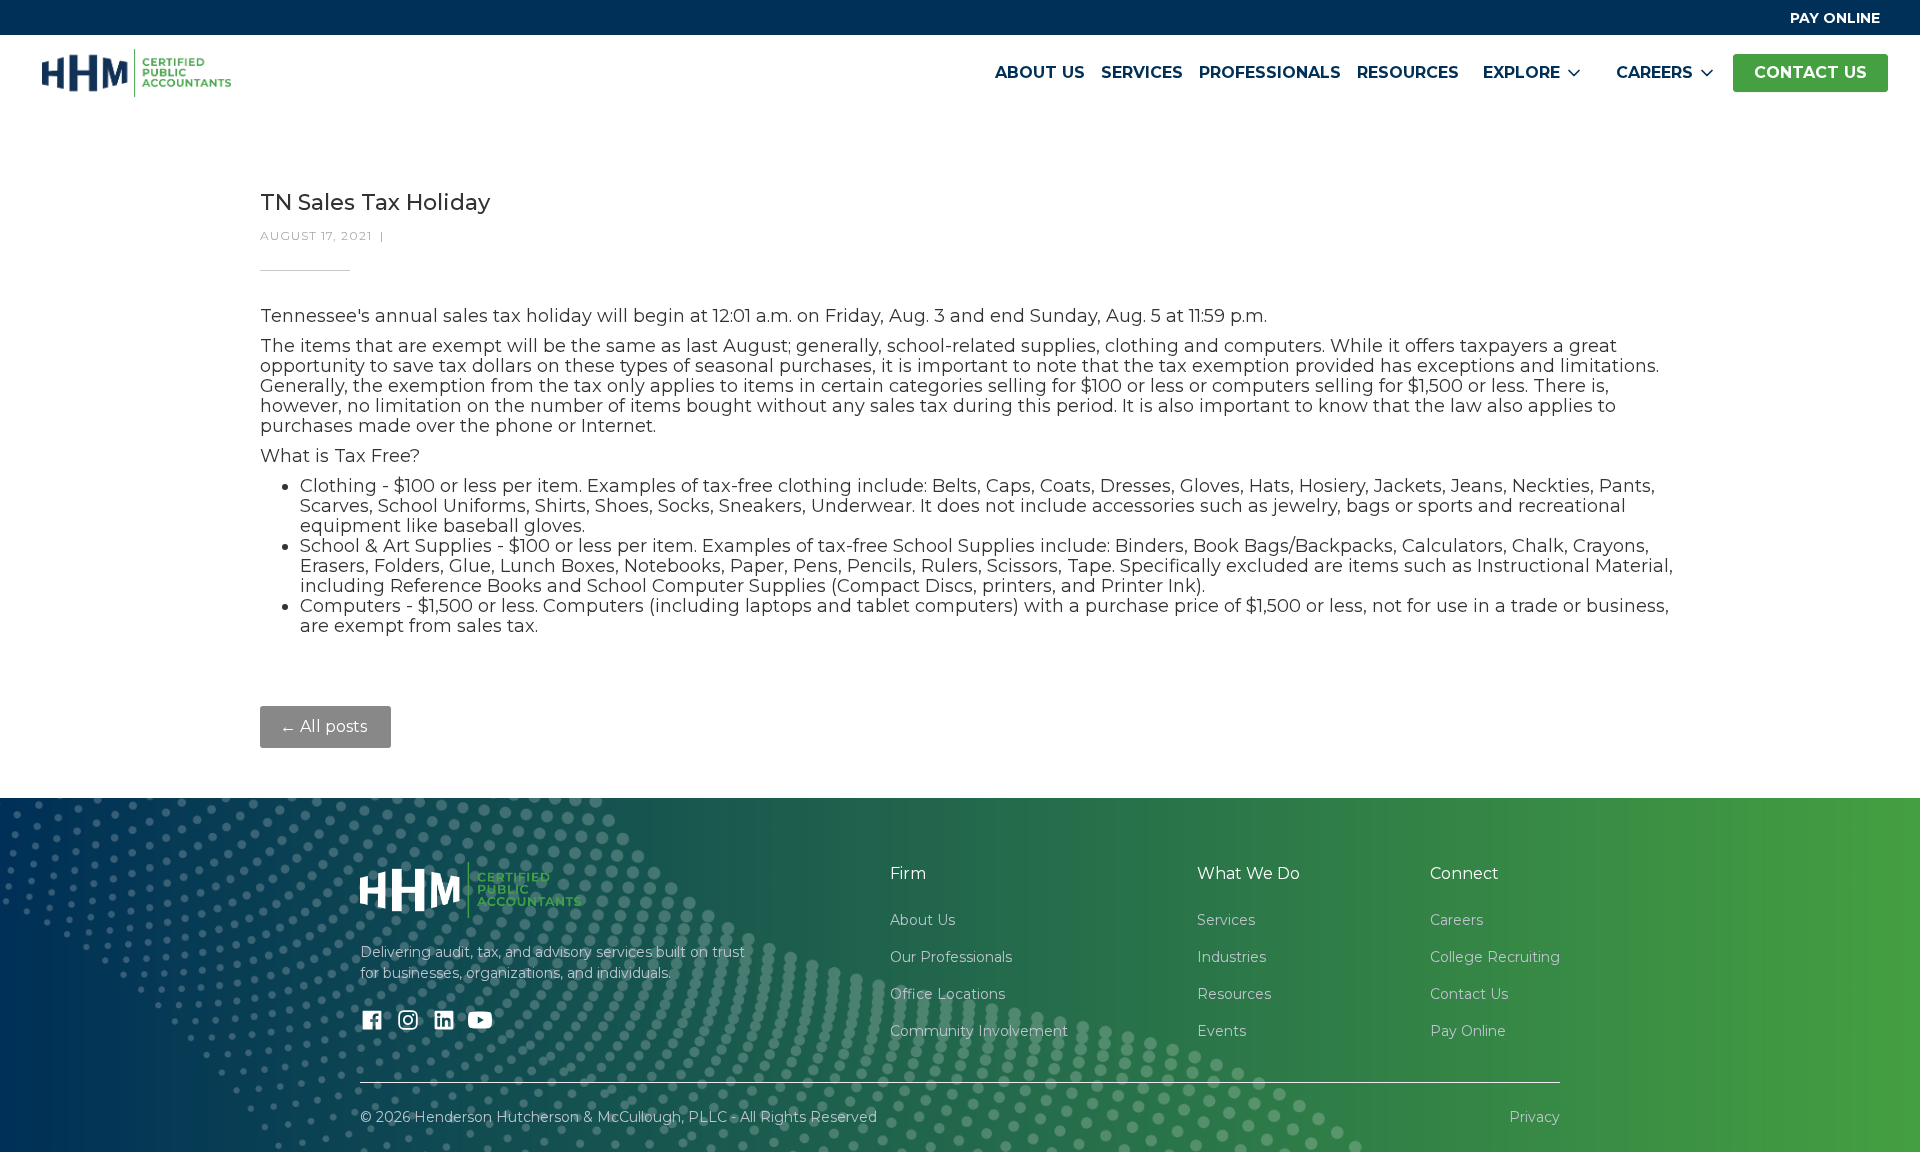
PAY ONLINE (1835, 18)
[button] (1533, 73)
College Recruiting (1495, 957)
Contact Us (1469, 994)
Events (1221, 1031)
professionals (1270, 72)
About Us (1040, 72)
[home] (136, 73)
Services (1142, 72)
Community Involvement (979, 1031)
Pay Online (1468, 1031)
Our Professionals (951, 957)
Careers (1456, 920)
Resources (1408, 72)
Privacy (1534, 1117)
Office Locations (947, 994)
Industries (1231, 957)
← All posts (325, 726)
